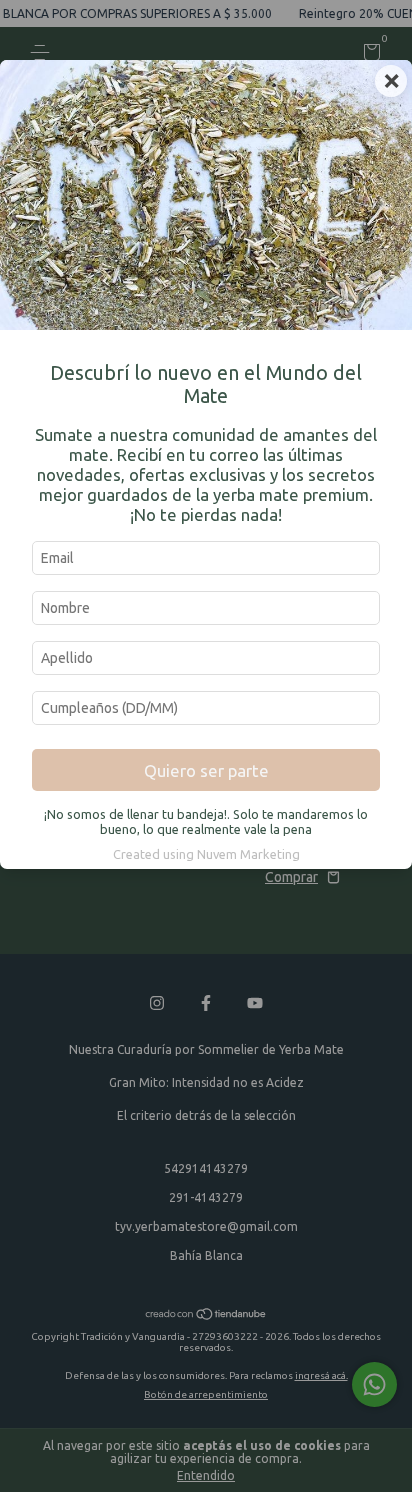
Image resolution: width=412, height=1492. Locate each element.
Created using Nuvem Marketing (206, 854)
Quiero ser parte (206, 770)
